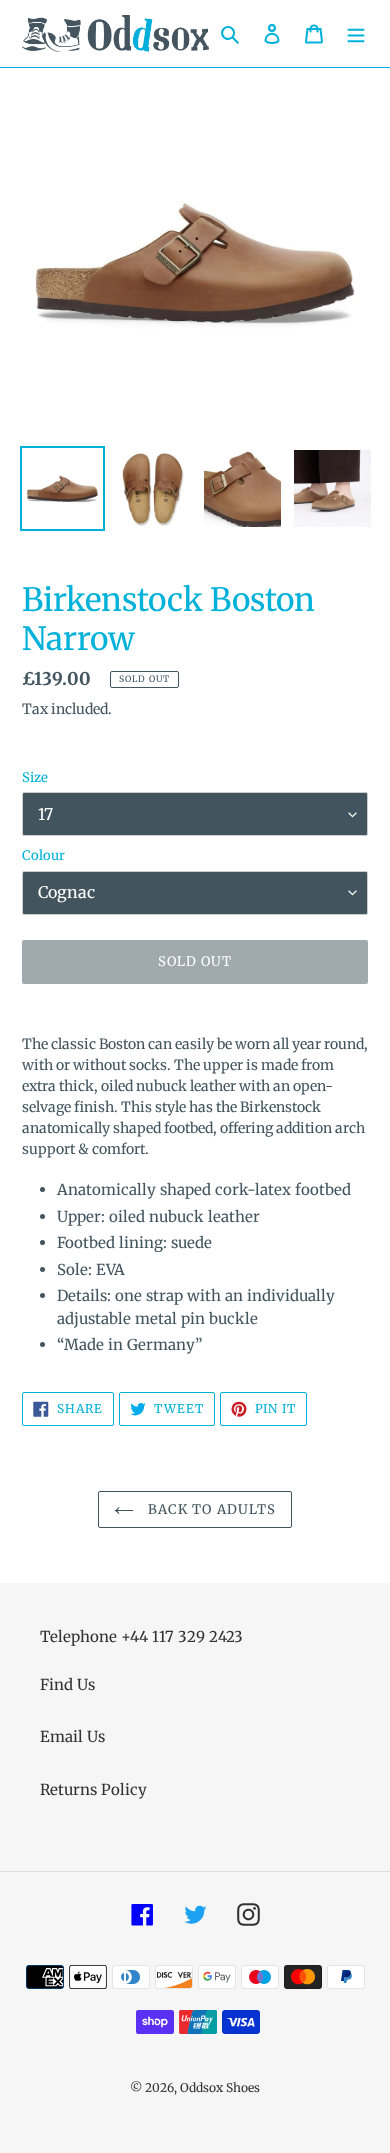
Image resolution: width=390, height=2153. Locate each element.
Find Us (67, 1684)
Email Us (72, 1736)
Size (35, 777)
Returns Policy (93, 1789)
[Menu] (356, 33)
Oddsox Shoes (220, 2087)
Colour (43, 855)
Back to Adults (210, 1509)
